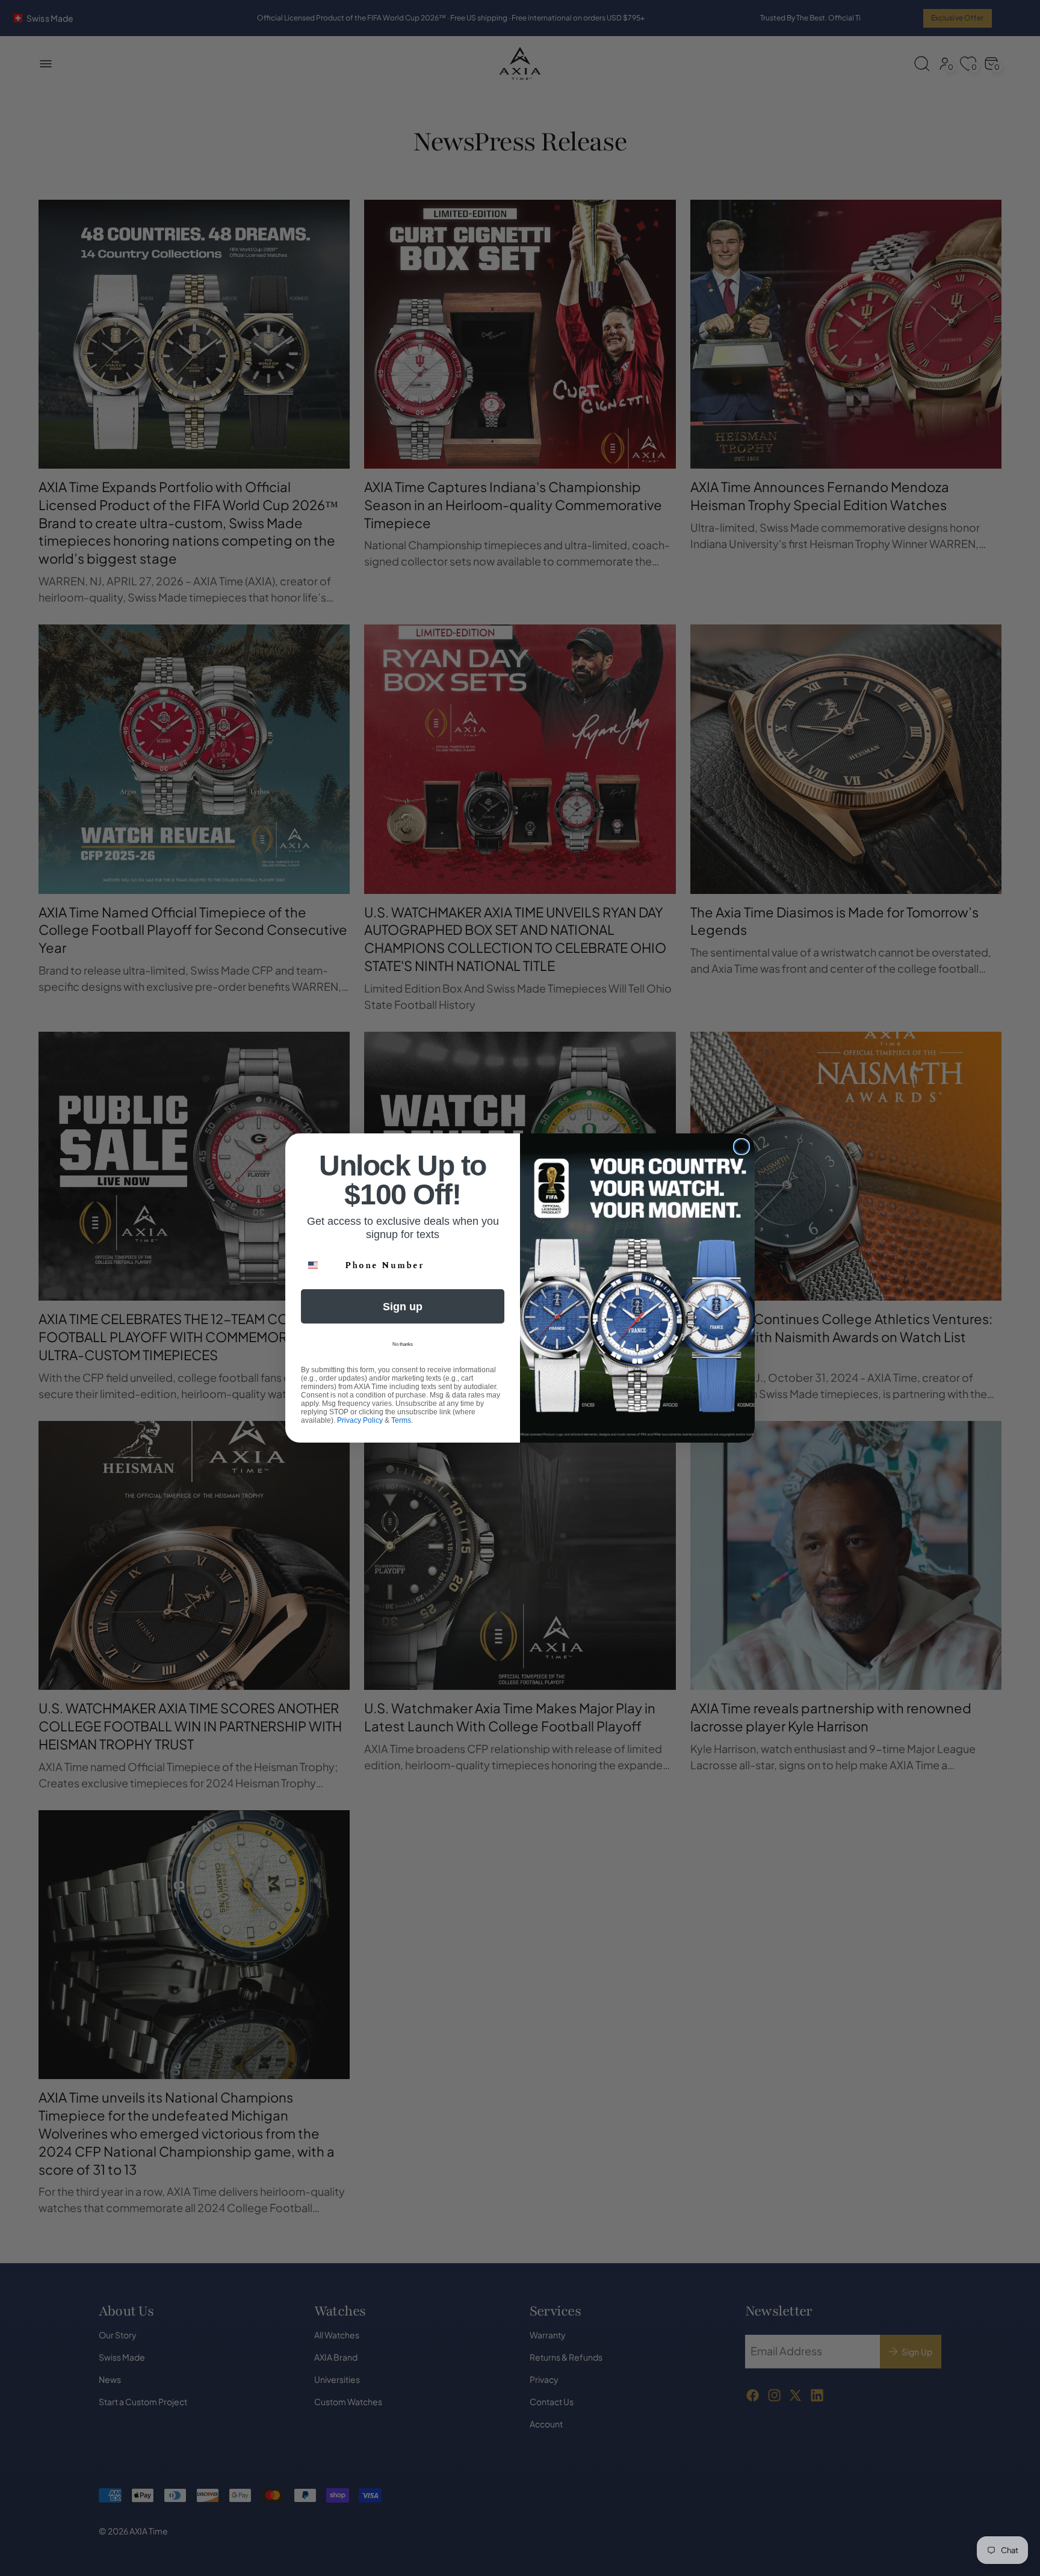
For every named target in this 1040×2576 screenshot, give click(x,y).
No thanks (403, 1344)
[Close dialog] (741, 1147)
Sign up (403, 1307)
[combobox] (320, 1265)
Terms (401, 1420)
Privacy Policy (360, 1420)
